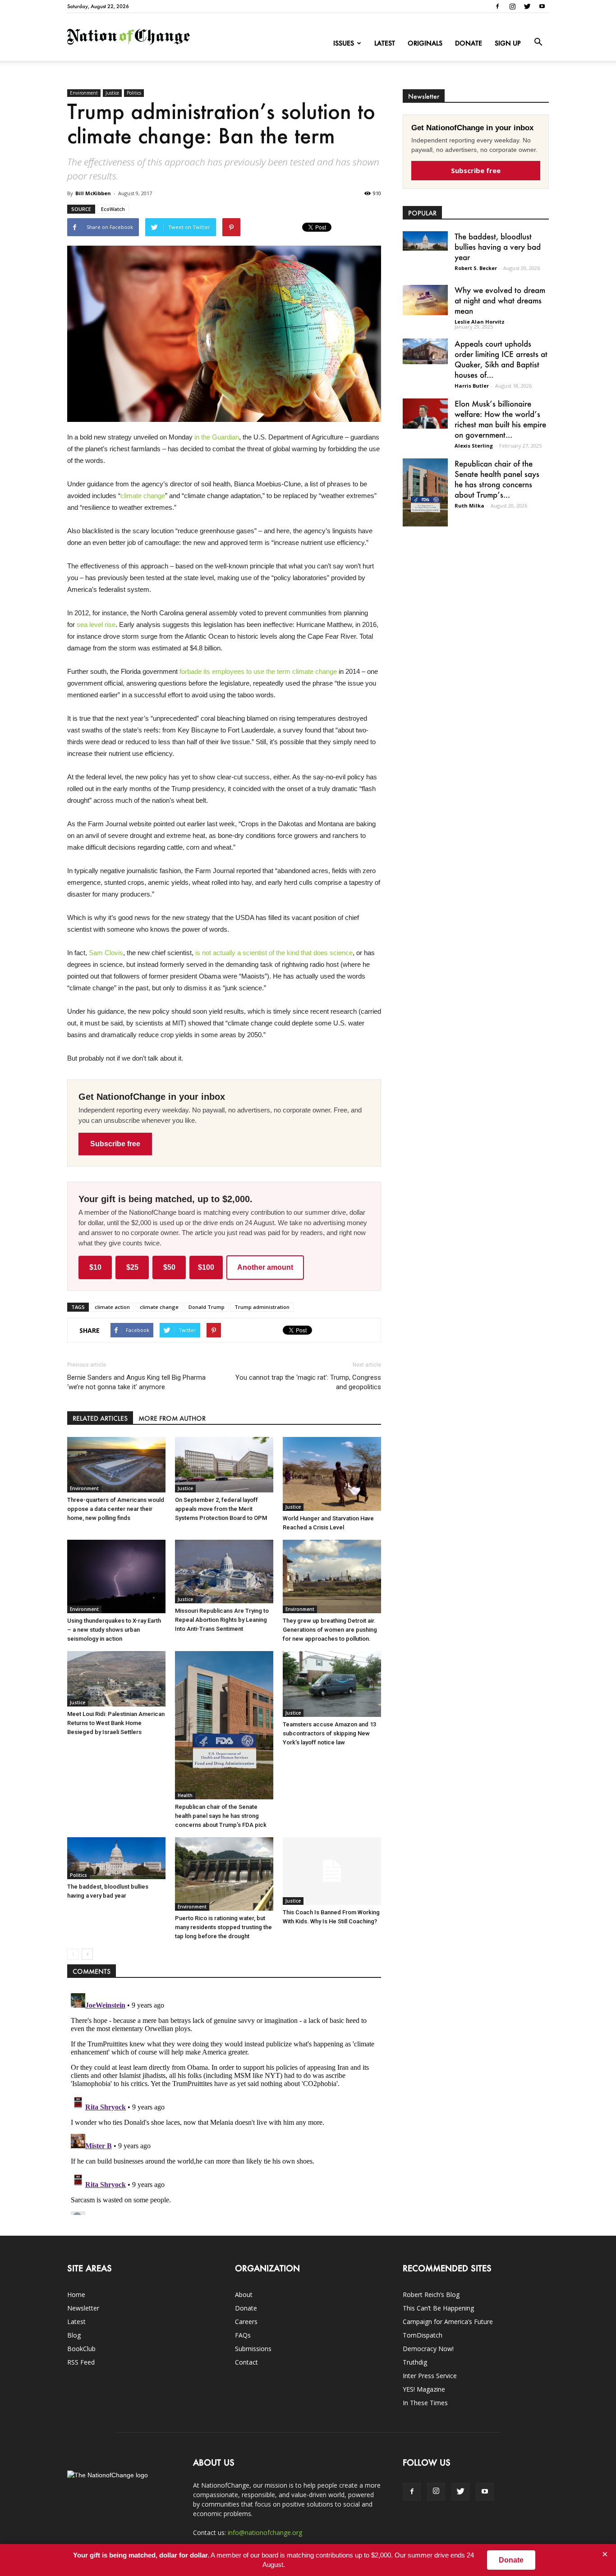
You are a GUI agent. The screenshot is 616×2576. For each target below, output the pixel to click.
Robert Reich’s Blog (431, 2295)
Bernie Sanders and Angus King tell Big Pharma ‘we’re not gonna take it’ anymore (136, 1382)
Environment (84, 93)
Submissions (253, 2349)
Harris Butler (472, 386)
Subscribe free (115, 1144)
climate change (143, 496)
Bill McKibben (93, 193)
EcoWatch (113, 209)
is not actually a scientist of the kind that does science (274, 953)
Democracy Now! (428, 2349)
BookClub (81, 2349)
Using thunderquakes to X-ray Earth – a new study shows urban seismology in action (114, 1630)
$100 (206, 1267)
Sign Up (508, 43)
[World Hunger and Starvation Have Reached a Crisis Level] (332, 1474)
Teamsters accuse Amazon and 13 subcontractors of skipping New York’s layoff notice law (329, 1733)
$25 (132, 1267)
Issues (344, 43)
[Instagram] (512, 6)
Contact (246, 2362)
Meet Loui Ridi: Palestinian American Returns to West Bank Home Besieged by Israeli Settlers (116, 1723)
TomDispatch (423, 2335)
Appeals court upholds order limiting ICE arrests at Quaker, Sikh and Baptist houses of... (501, 359)
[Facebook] (497, 6)
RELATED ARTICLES (100, 1418)
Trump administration (262, 1307)
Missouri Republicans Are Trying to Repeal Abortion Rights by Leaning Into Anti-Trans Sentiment (222, 1620)
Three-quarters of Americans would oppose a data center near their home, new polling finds (116, 1509)
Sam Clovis (106, 953)
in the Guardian (217, 437)
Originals (425, 43)
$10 (95, 1267)
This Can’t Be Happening (438, 2308)
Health (185, 1795)
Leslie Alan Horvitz (480, 322)
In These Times (425, 2403)
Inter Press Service (430, 2376)
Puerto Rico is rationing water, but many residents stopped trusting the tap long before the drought (223, 1927)
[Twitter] (527, 6)
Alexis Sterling (474, 446)
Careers (246, 2322)
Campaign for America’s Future (448, 2322)
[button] (538, 42)
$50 (169, 1267)
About (244, 2295)
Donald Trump (207, 1307)
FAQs (243, 2335)
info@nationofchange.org (265, 2533)
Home (76, 2295)
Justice (112, 93)
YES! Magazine (424, 2389)
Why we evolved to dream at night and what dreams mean (500, 300)
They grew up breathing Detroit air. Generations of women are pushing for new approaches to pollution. (330, 1630)
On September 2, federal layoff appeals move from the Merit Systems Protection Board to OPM (221, 1509)
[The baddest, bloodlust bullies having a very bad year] (116, 1858)
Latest (385, 43)
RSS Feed (81, 2362)
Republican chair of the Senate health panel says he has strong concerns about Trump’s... (497, 479)
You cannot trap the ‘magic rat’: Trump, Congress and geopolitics (308, 1382)
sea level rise (96, 625)
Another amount (265, 1267)
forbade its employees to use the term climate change (258, 671)
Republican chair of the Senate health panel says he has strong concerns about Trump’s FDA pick (221, 1816)
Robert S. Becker (476, 268)
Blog (74, 2335)
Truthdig (415, 2362)
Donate (469, 43)
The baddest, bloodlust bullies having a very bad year (498, 247)
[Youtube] (542, 6)
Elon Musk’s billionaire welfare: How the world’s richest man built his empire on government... (500, 419)
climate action (112, 1307)
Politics (134, 93)
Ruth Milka (469, 506)
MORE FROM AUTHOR (172, 1418)
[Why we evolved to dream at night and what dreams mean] (425, 300)
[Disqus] (224, 2102)
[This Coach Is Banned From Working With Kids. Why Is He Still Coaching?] (332, 1871)
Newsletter (83, 2308)
